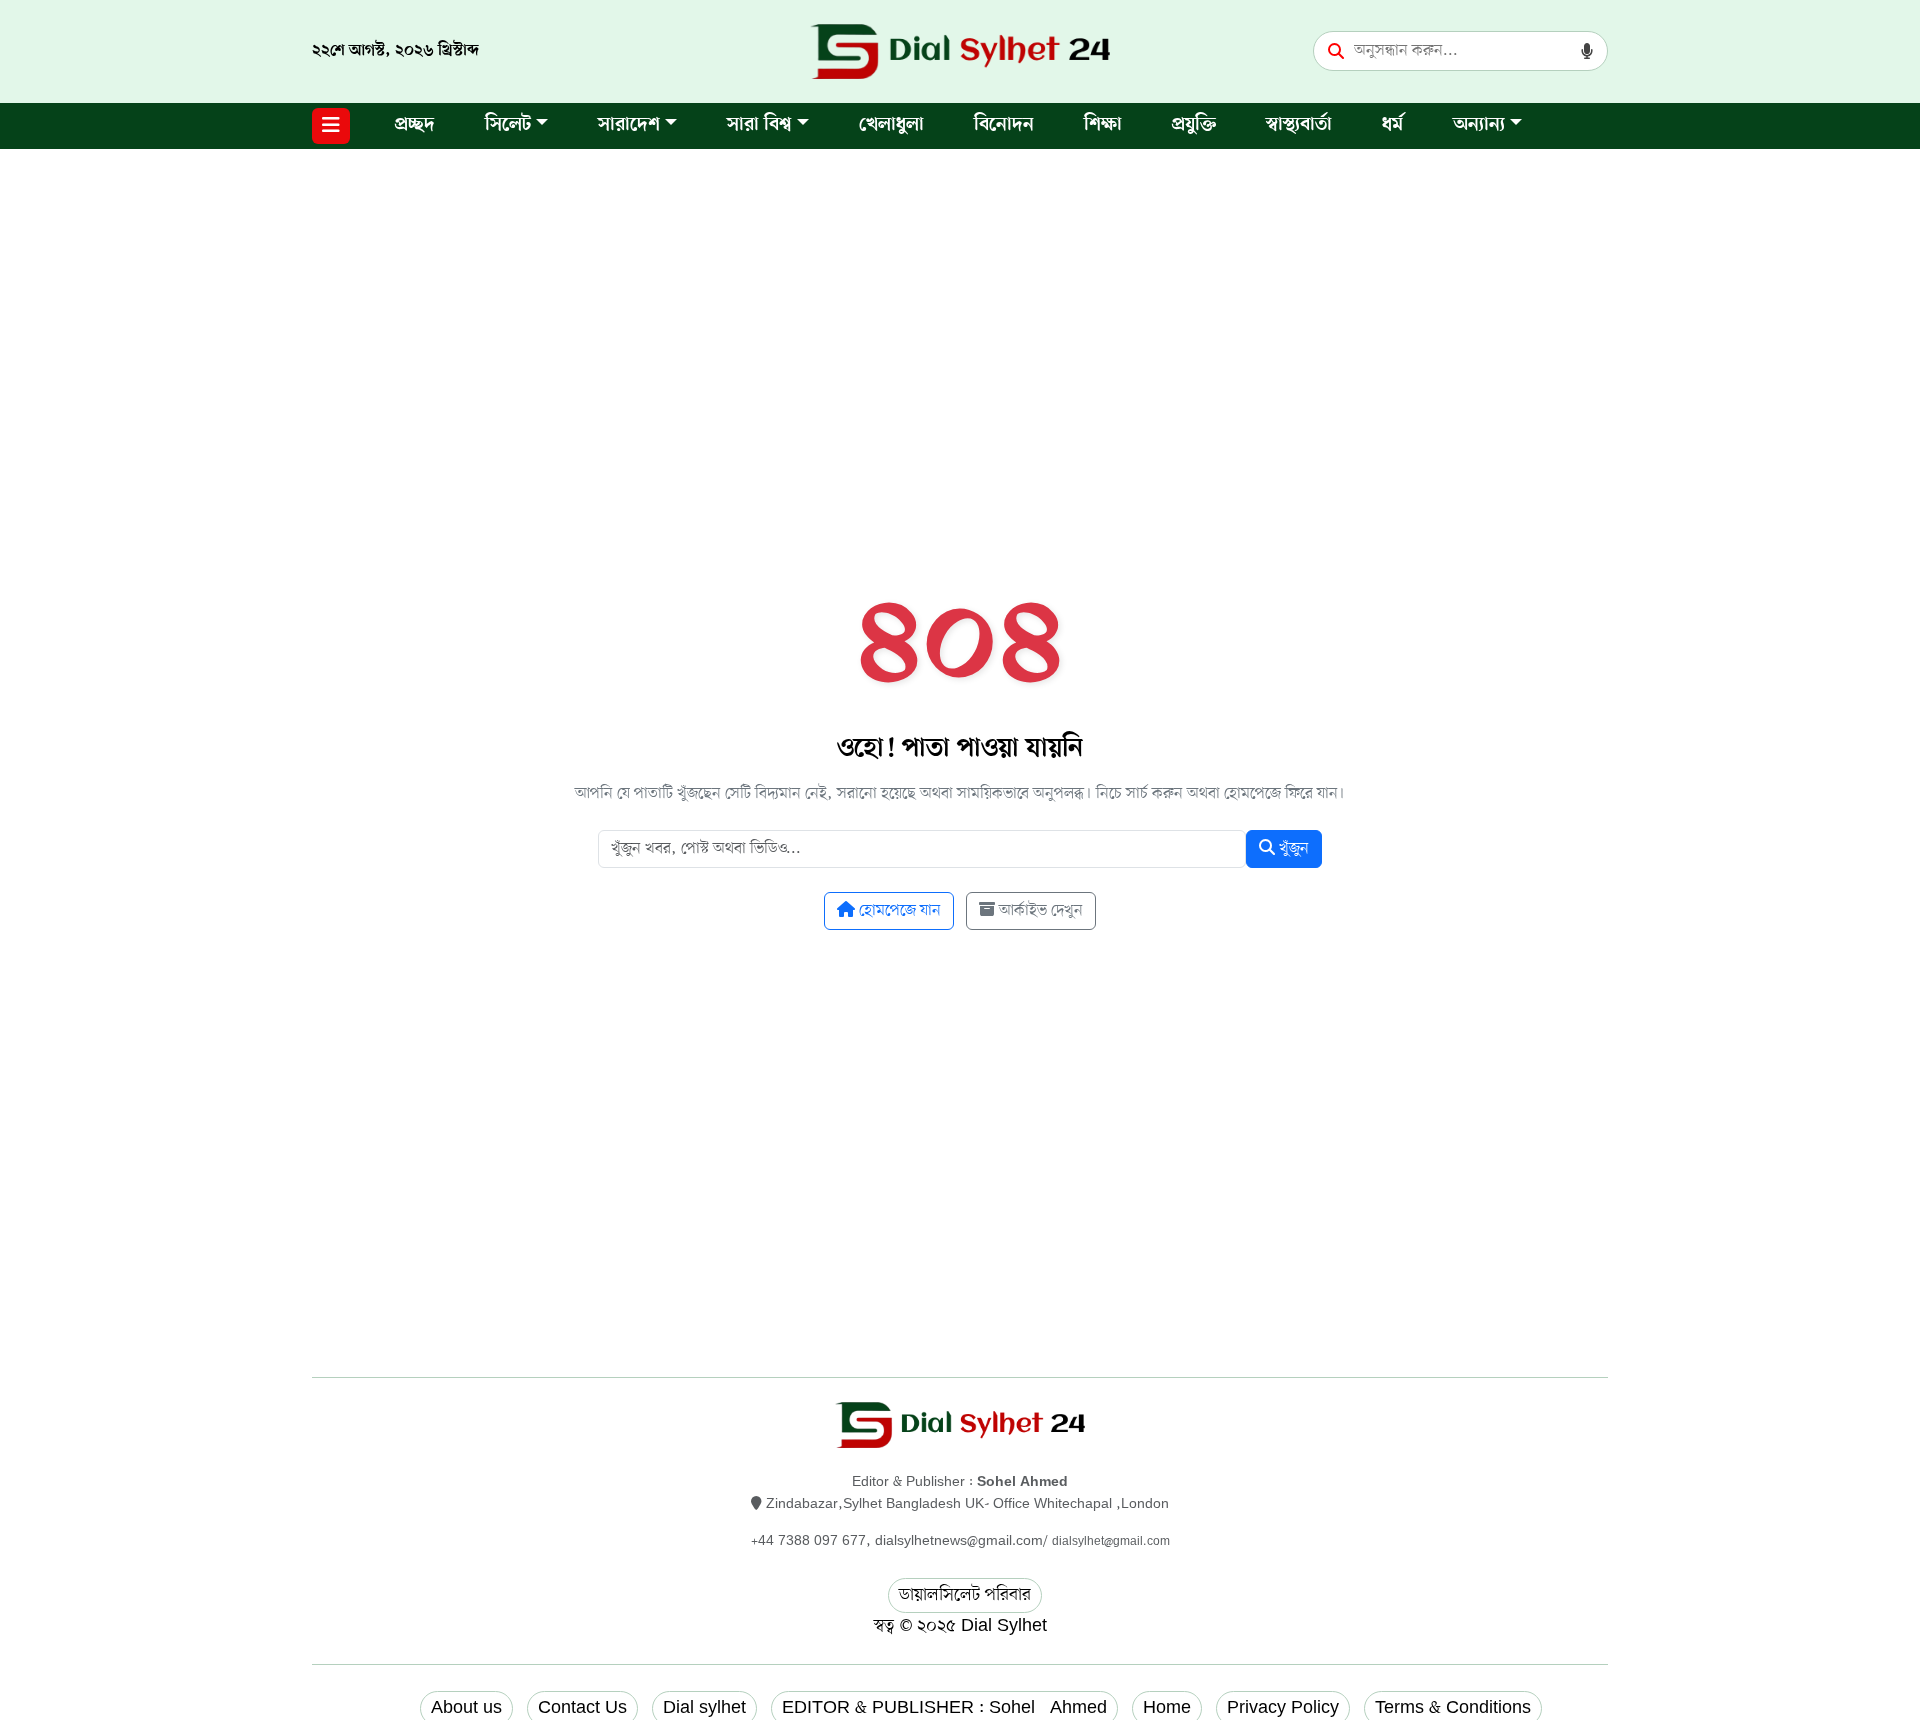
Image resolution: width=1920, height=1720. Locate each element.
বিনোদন (1004, 125)
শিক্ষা (1103, 125)
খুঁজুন (1292, 849)
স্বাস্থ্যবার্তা (1299, 125)
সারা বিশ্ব (759, 125)
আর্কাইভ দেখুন (1039, 911)
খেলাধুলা (891, 125)
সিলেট (508, 125)
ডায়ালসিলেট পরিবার (965, 1595)
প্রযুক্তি (1194, 125)
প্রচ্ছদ (415, 125)
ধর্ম (1392, 125)
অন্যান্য (1479, 125)
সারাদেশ (629, 125)
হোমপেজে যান (898, 911)
